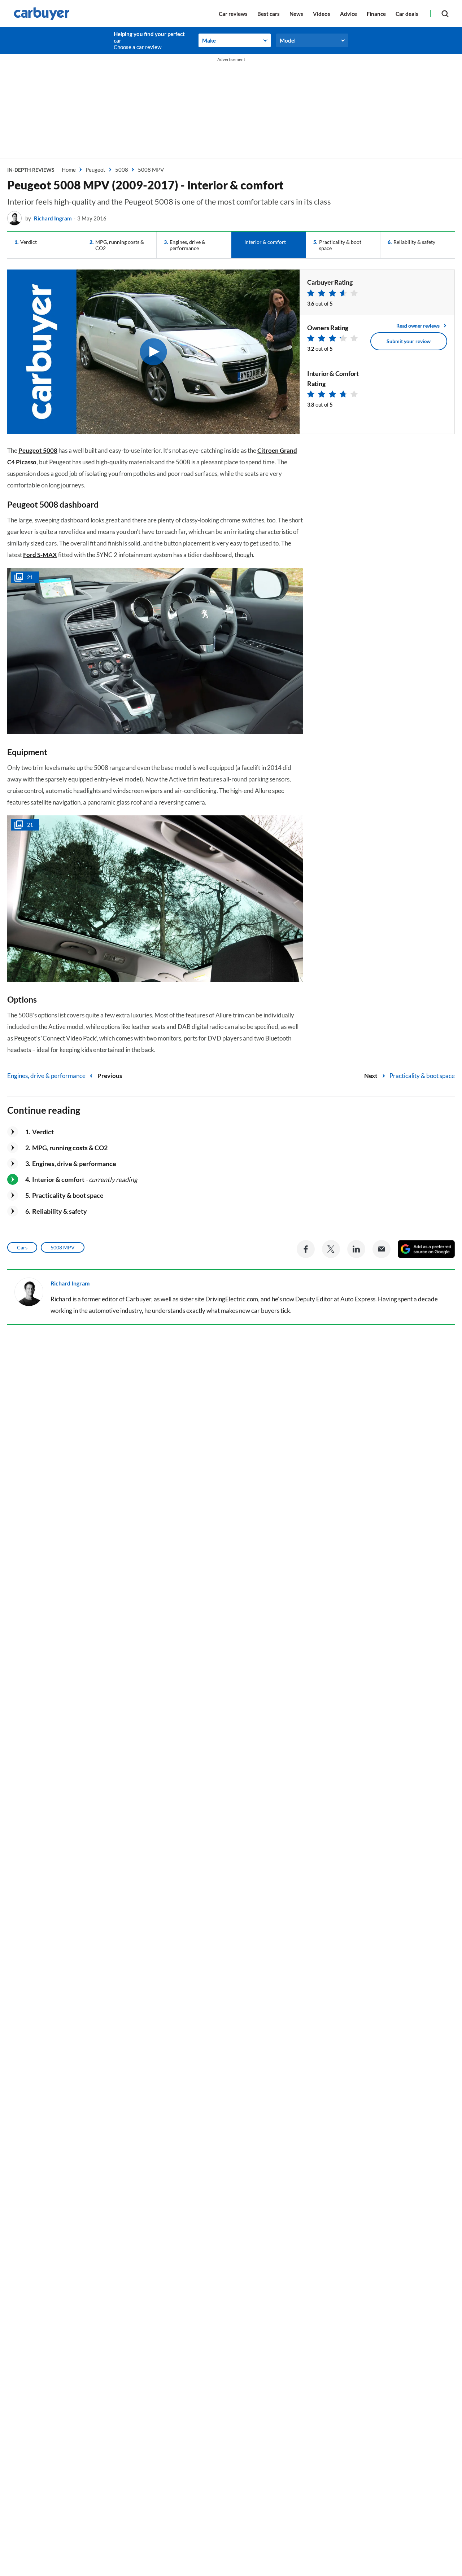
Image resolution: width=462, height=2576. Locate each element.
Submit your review (409, 341)
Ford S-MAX (40, 555)
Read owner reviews (418, 326)
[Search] (445, 14)
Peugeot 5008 (38, 450)
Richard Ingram (53, 218)
